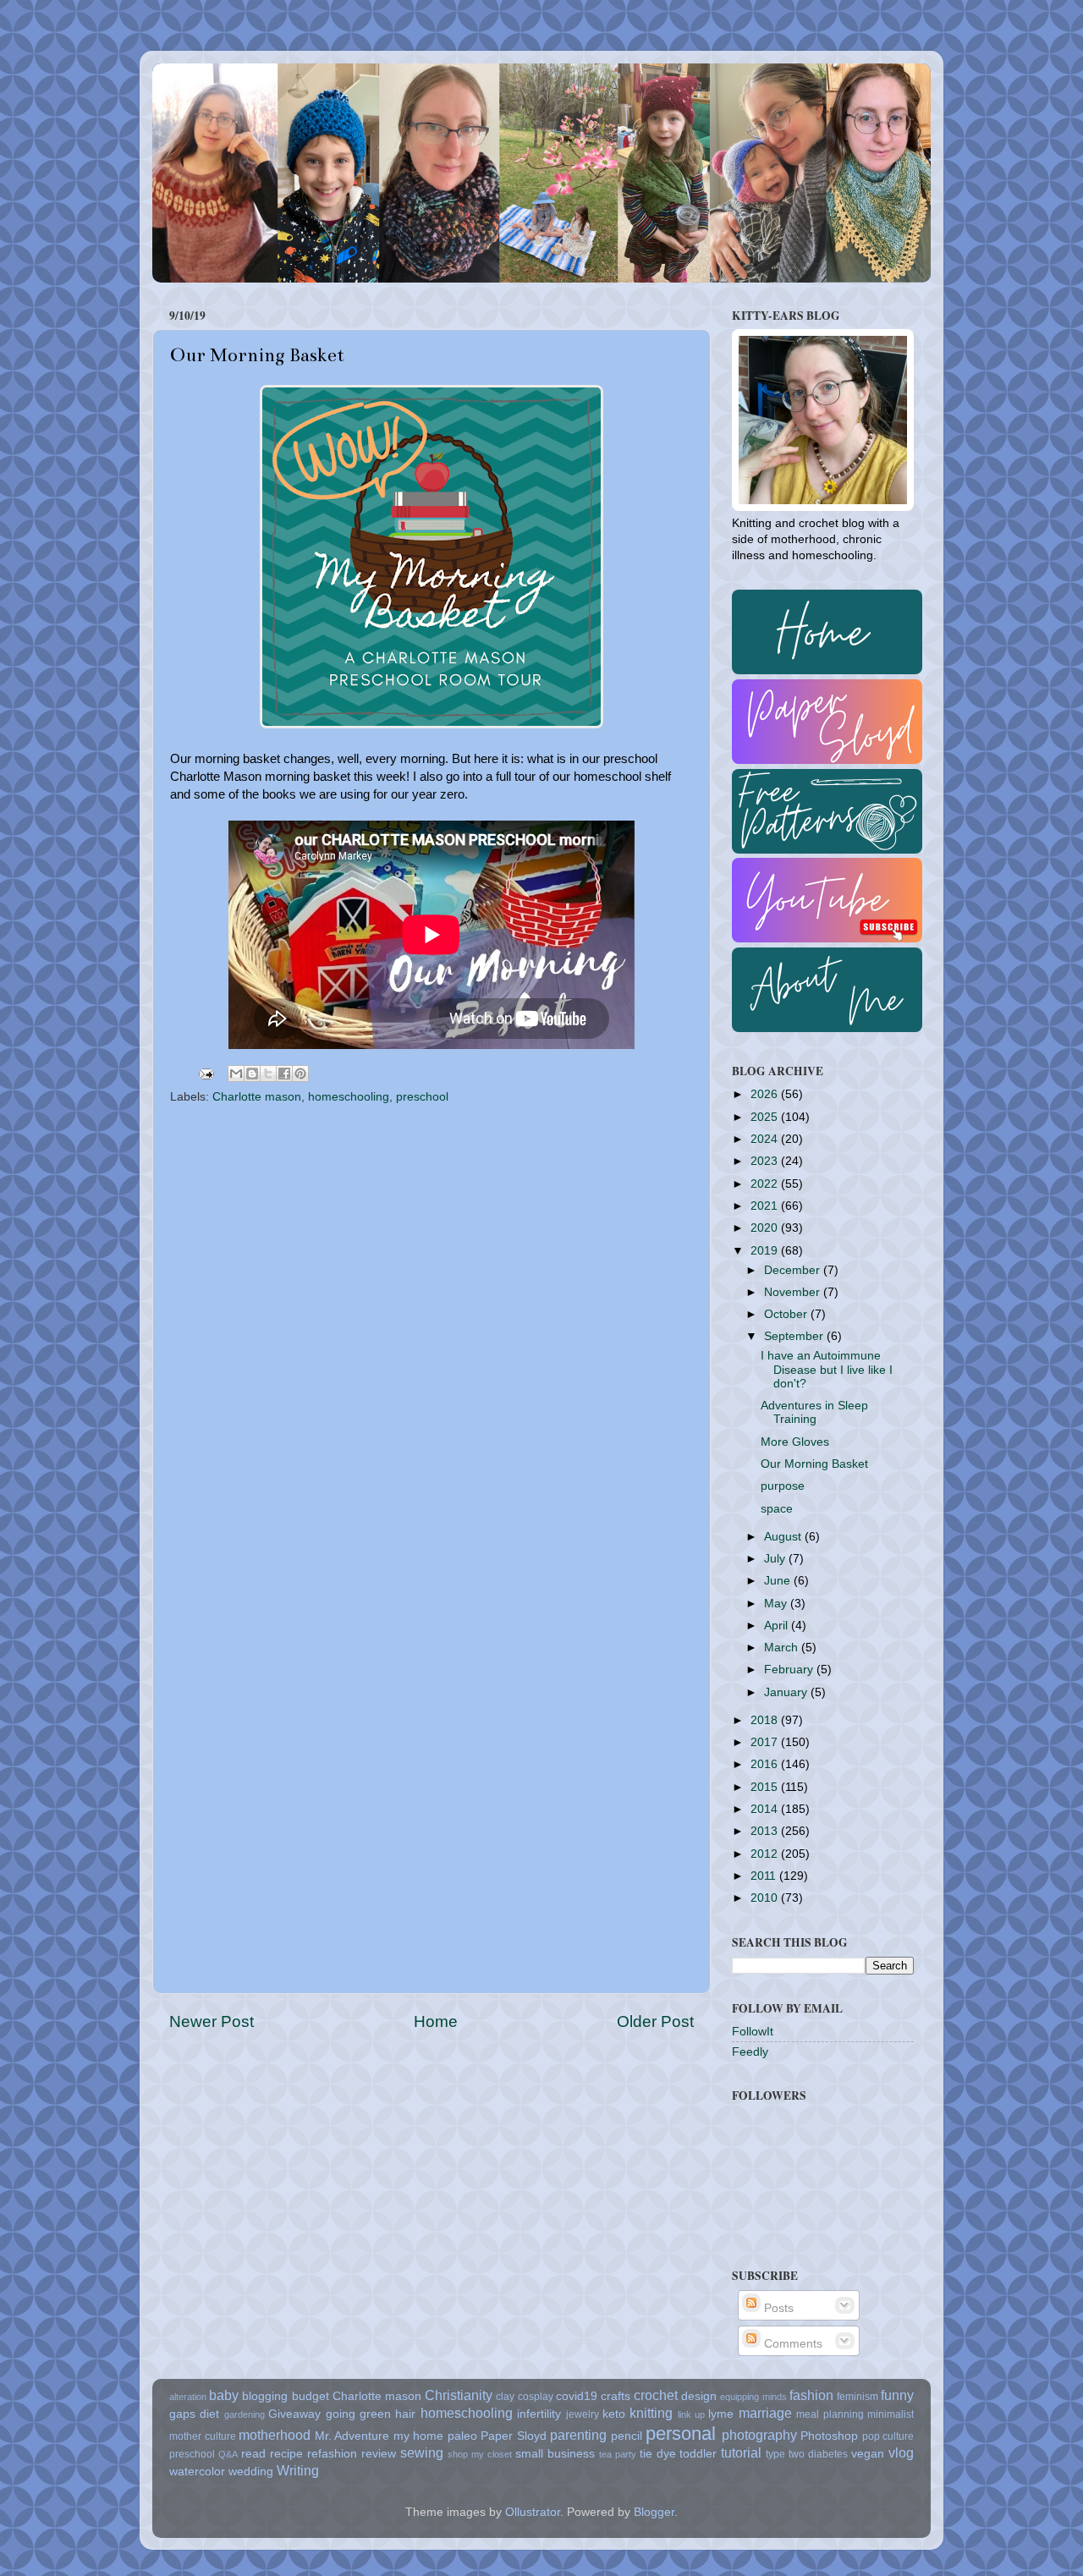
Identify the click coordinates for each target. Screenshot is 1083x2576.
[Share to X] (268, 1074)
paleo (462, 2436)
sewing (422, 2452)
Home (436, 2021)
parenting (578, 2435)
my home (419, 2436)
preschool (422, 1097)
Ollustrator (533, 2512)
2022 (766, 1184)
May (777, 1604)
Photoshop (829, 2436)
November (794, 1292)
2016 (766, 1764)
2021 (766, 1206)
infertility (539, 2414)
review (379, 2454)
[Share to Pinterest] (300, 1074)
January (787, 1692)
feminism (858, 2397)
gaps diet (194, 2414)
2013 (766, 1831)
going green (358, 2414)
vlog (901, 2452)
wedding (251, 2472)
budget (311, 2396)
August (784, 1537)
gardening (245, 2414)
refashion (332, 2454)
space (777, 1509)
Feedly (750, 2052)
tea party (618, 2454)
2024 (766, 1139)
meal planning (830, 2414)
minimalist (891, 2414)
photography (759, 2435)
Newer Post (212, 2021)
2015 (766, 1787)
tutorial (741, 2452)
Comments (792, 2344)
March (783, 1648)
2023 (766, 1161)
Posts (777, 2308)
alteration (188, 2397)
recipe (286, 2454)
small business (555, 2454)
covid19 (577, 2396)
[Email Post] (205, 1073)
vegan (868, 2454)
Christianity (459, 2395)
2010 (766, 1898)
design (699, 2396)
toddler (698, 2454)
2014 (766, 1809)
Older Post (655, 2021)
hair (405, 2414)
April (778, 1626)
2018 (766, 1720)
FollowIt (753, 2032)
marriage (765, 2413)
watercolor (197, 2472)
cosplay (536, 2397)
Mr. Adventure (352, 2436)
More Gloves (795, 1442)
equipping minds (753, 2397)
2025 (766, 1117)
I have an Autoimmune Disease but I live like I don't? (827, 1369)
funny (897, 2395)
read (253, 2454)
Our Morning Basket (814, 1464)
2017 (766, 1742)
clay (505, 2397)
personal (681, 2433)
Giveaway (294, 2414)
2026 (766, 1094)
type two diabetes (807, 2454)
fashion (811, 2395)
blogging (265, 2396)
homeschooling (349, 1097)
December (794, 1270)
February (790, 1670)
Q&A (228, 2454)
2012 (766, 1854)
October (787, 1314)
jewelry (583, 2414)
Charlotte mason (257, 1097)
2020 (766, 1228)
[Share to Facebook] (284, 1074)
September (795, 1336)
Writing (298, 2470)
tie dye (658, 2454)
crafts (616, 2396)
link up (691, 2414)
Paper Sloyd (514, 2436)
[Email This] (236, 1074)
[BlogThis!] (252, 1074)
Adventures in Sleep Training (814, 1412)
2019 (766, 1251)
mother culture (203, 2436)
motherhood (275, 2435)
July (776, 1559)
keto (614, 2414)
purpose (783, 1486)
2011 (765, 1876)
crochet (656, 2395)
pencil (627, 2436)
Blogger (654, 2512)
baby (224, 2395)
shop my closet (480, 2454)
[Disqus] (432, 1326)
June (779, 1581)
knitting (651, 2413)
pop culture (888, 2436)
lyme (721, 2414)
